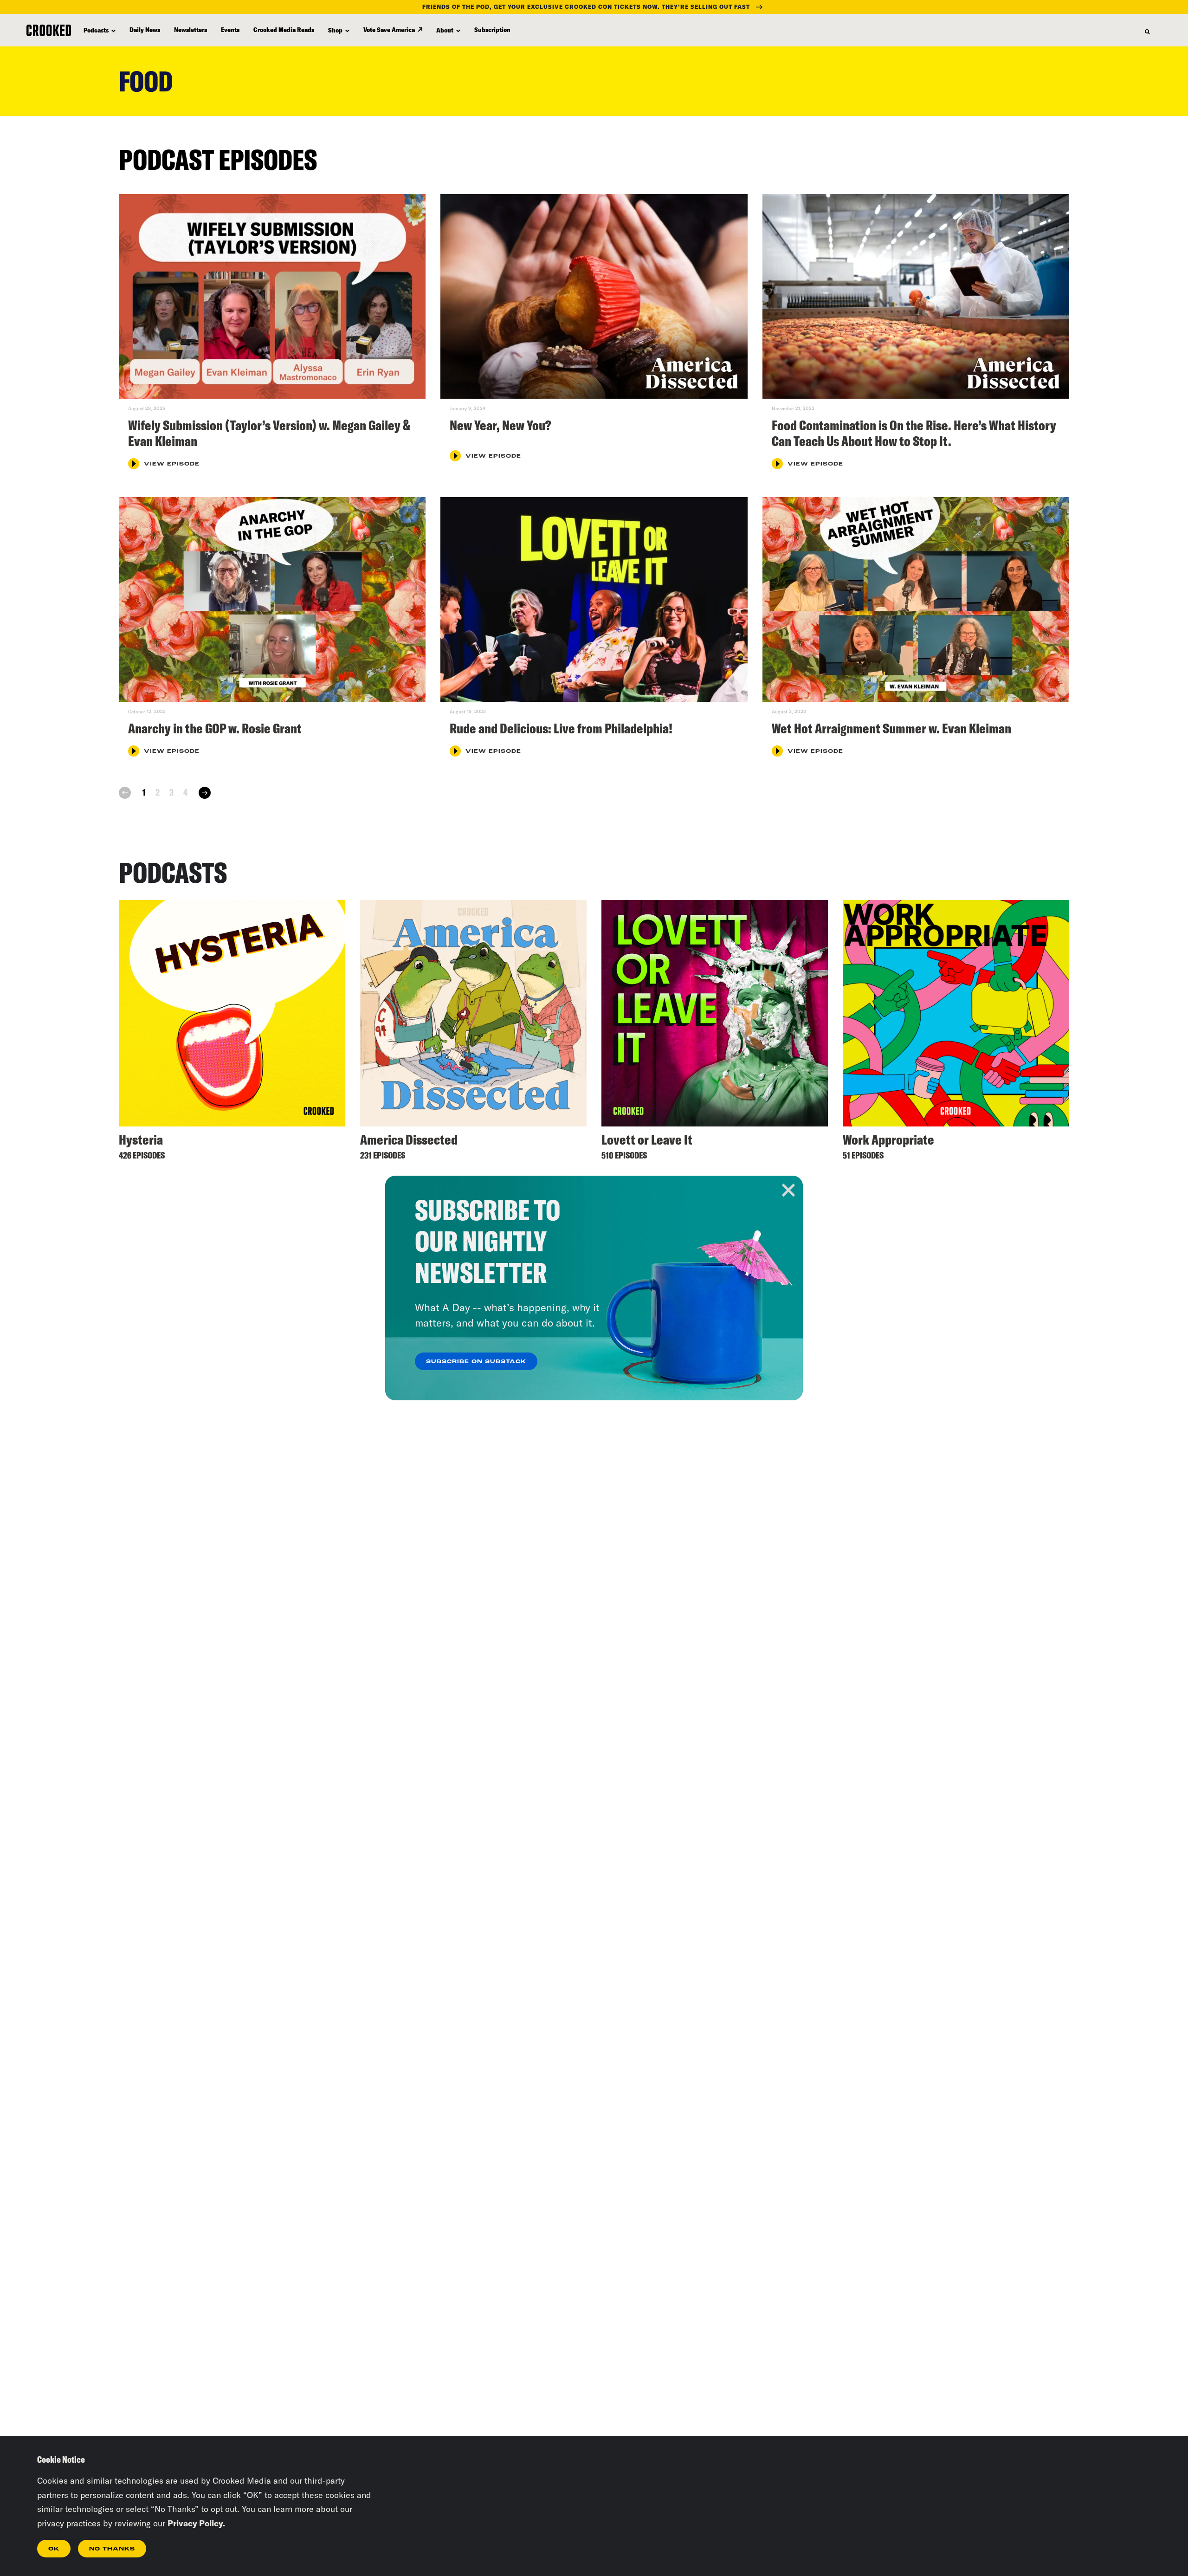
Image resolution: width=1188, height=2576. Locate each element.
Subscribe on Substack (476, 1362)
